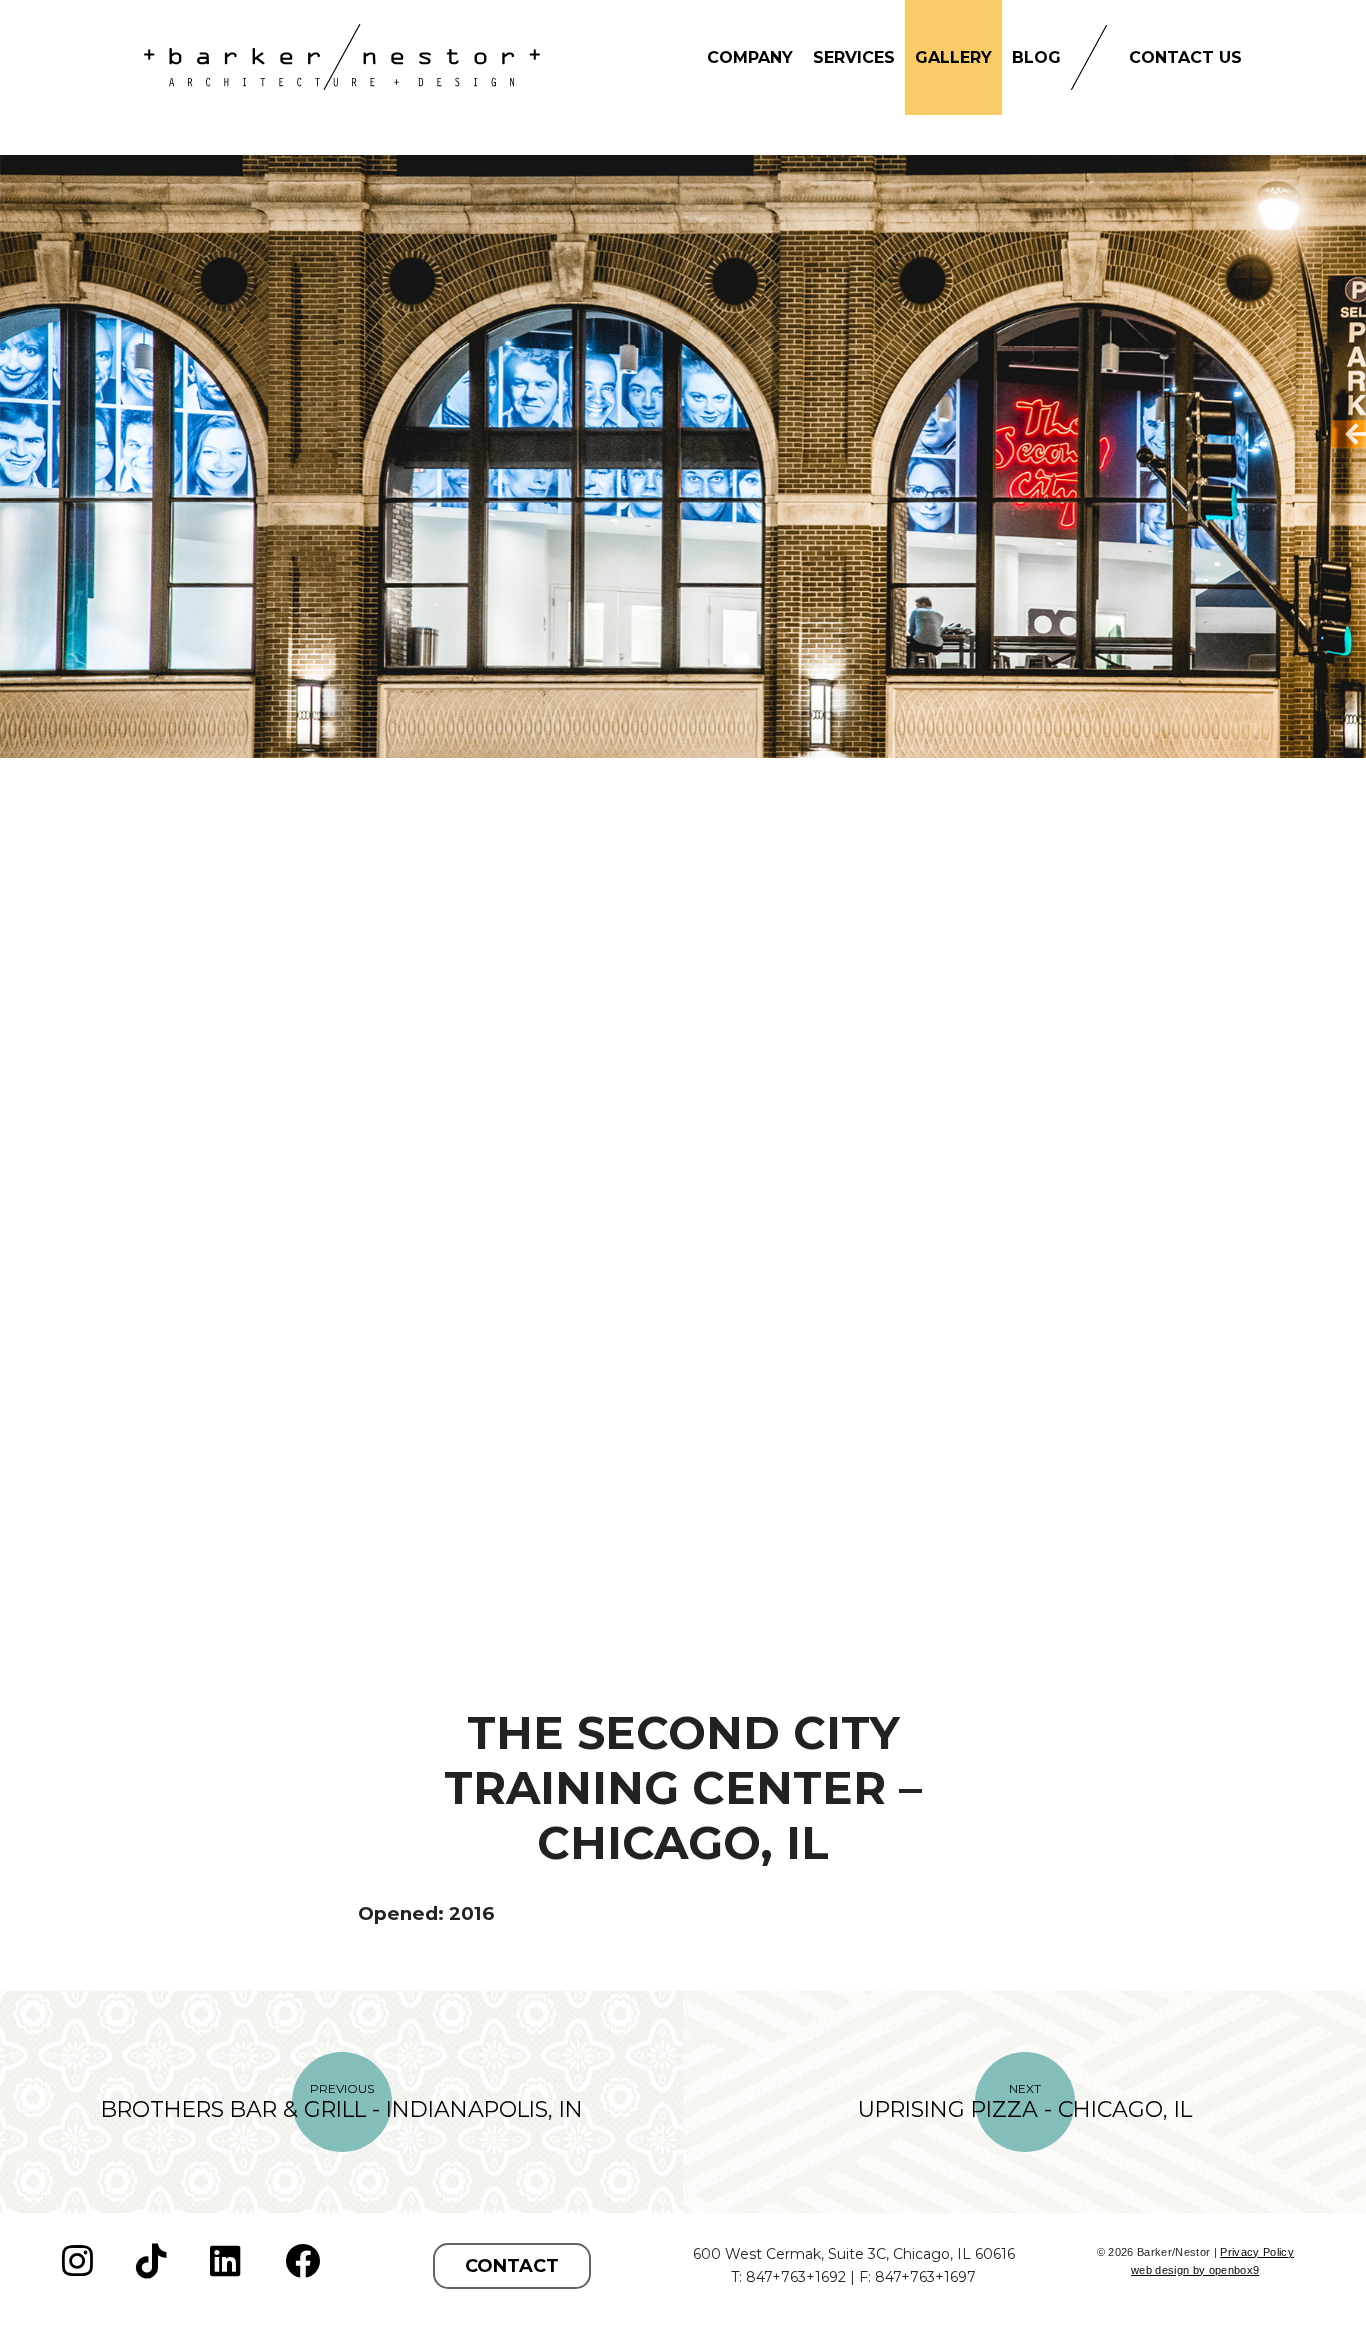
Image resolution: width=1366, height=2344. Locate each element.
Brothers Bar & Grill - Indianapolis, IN (342, 2102)
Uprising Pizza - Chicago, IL (1025, 2102)
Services (854, 57)
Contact (512, 2266)
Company (750, 57)
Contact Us (1185, 57)
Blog (1036, 57)
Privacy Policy (1257, 2252)
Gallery (953, 57)
